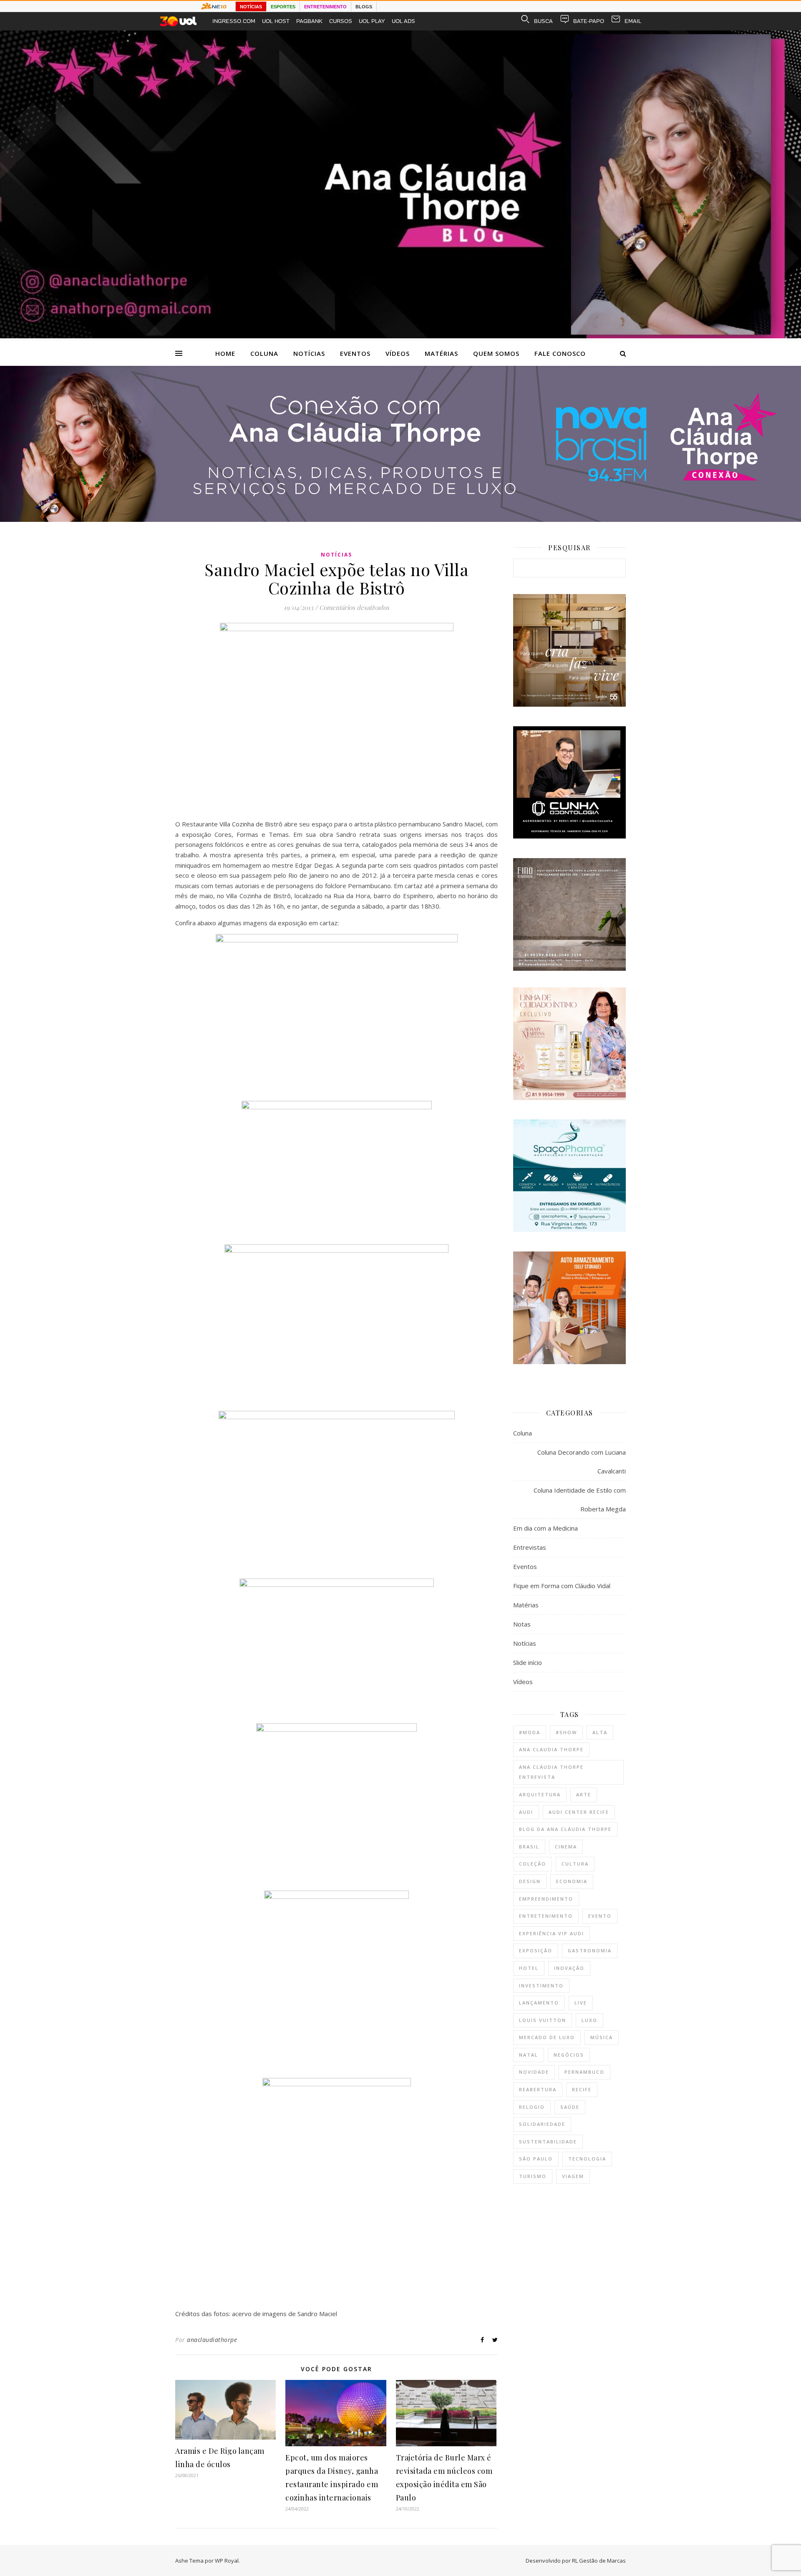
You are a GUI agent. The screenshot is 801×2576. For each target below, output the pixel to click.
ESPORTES (283, 7)
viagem (573, 2176)
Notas (522, 1624)
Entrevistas (530, 1547)
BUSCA (543, 21)
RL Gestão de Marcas (599, 2561)
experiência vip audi (552, 1933)
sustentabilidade (548, 2142)
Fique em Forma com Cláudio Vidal (562, 1586)
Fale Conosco (560, 353)
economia (572, 1881)
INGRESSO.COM (234, 21)
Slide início (528, 1662)
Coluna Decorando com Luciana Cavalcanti (582, 1462)
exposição (536, 1950)
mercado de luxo (547, 2037)
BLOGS (364, 7)
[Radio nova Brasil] (400, 519)
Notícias (309, 353)
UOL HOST (276, 21)
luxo (589, 2020)
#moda (530, 1732)
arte (584, 1794)
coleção (533, 1864)
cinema (566, 1847)
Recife (582, 2089)
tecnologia (587, 2159)
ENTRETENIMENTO (325, 7)
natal (529, 2055)
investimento (541, 1986)
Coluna (264, 353)
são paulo (536, 2159)
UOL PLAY (372, 21)
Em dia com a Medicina (545, 1528)
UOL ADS (403, 21)
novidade (534, 2072)
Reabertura (538, 2089)
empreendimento (546, 1899)
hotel (529, 1968)
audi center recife (579, 1812)
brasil (529, 1847)
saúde (570, 2107)
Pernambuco (584, 2072)
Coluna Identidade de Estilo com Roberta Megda (580, 1500)
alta (600, 1732)
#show (566, 1732)
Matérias (441, 353)
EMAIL (633, 21)
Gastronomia (590, 1950)
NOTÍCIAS (251, 7)
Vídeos (398, 353)
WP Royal (227, 2561)
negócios (569, 2055)
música (602, 2037)
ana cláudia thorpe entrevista (551, 1772)
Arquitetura (540, 1794)
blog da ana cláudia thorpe (565, 1829)
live (581, 2003)
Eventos (355, 353)
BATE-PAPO (589, 21)
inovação (569, 1968)
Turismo (533, 2176)
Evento (600, 1916)
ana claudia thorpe (551, 1749)
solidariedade (542, 2124)
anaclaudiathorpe (212, 2340)
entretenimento (546, 1916)
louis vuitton (543, 2020)
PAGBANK (309, 21)
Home (225, 353)
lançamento (539, 2003)
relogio (532, 2107)
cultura (575, 1864)
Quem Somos (496, 353)
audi (526, 1812)
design (530, 1881)
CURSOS (341, 21)
